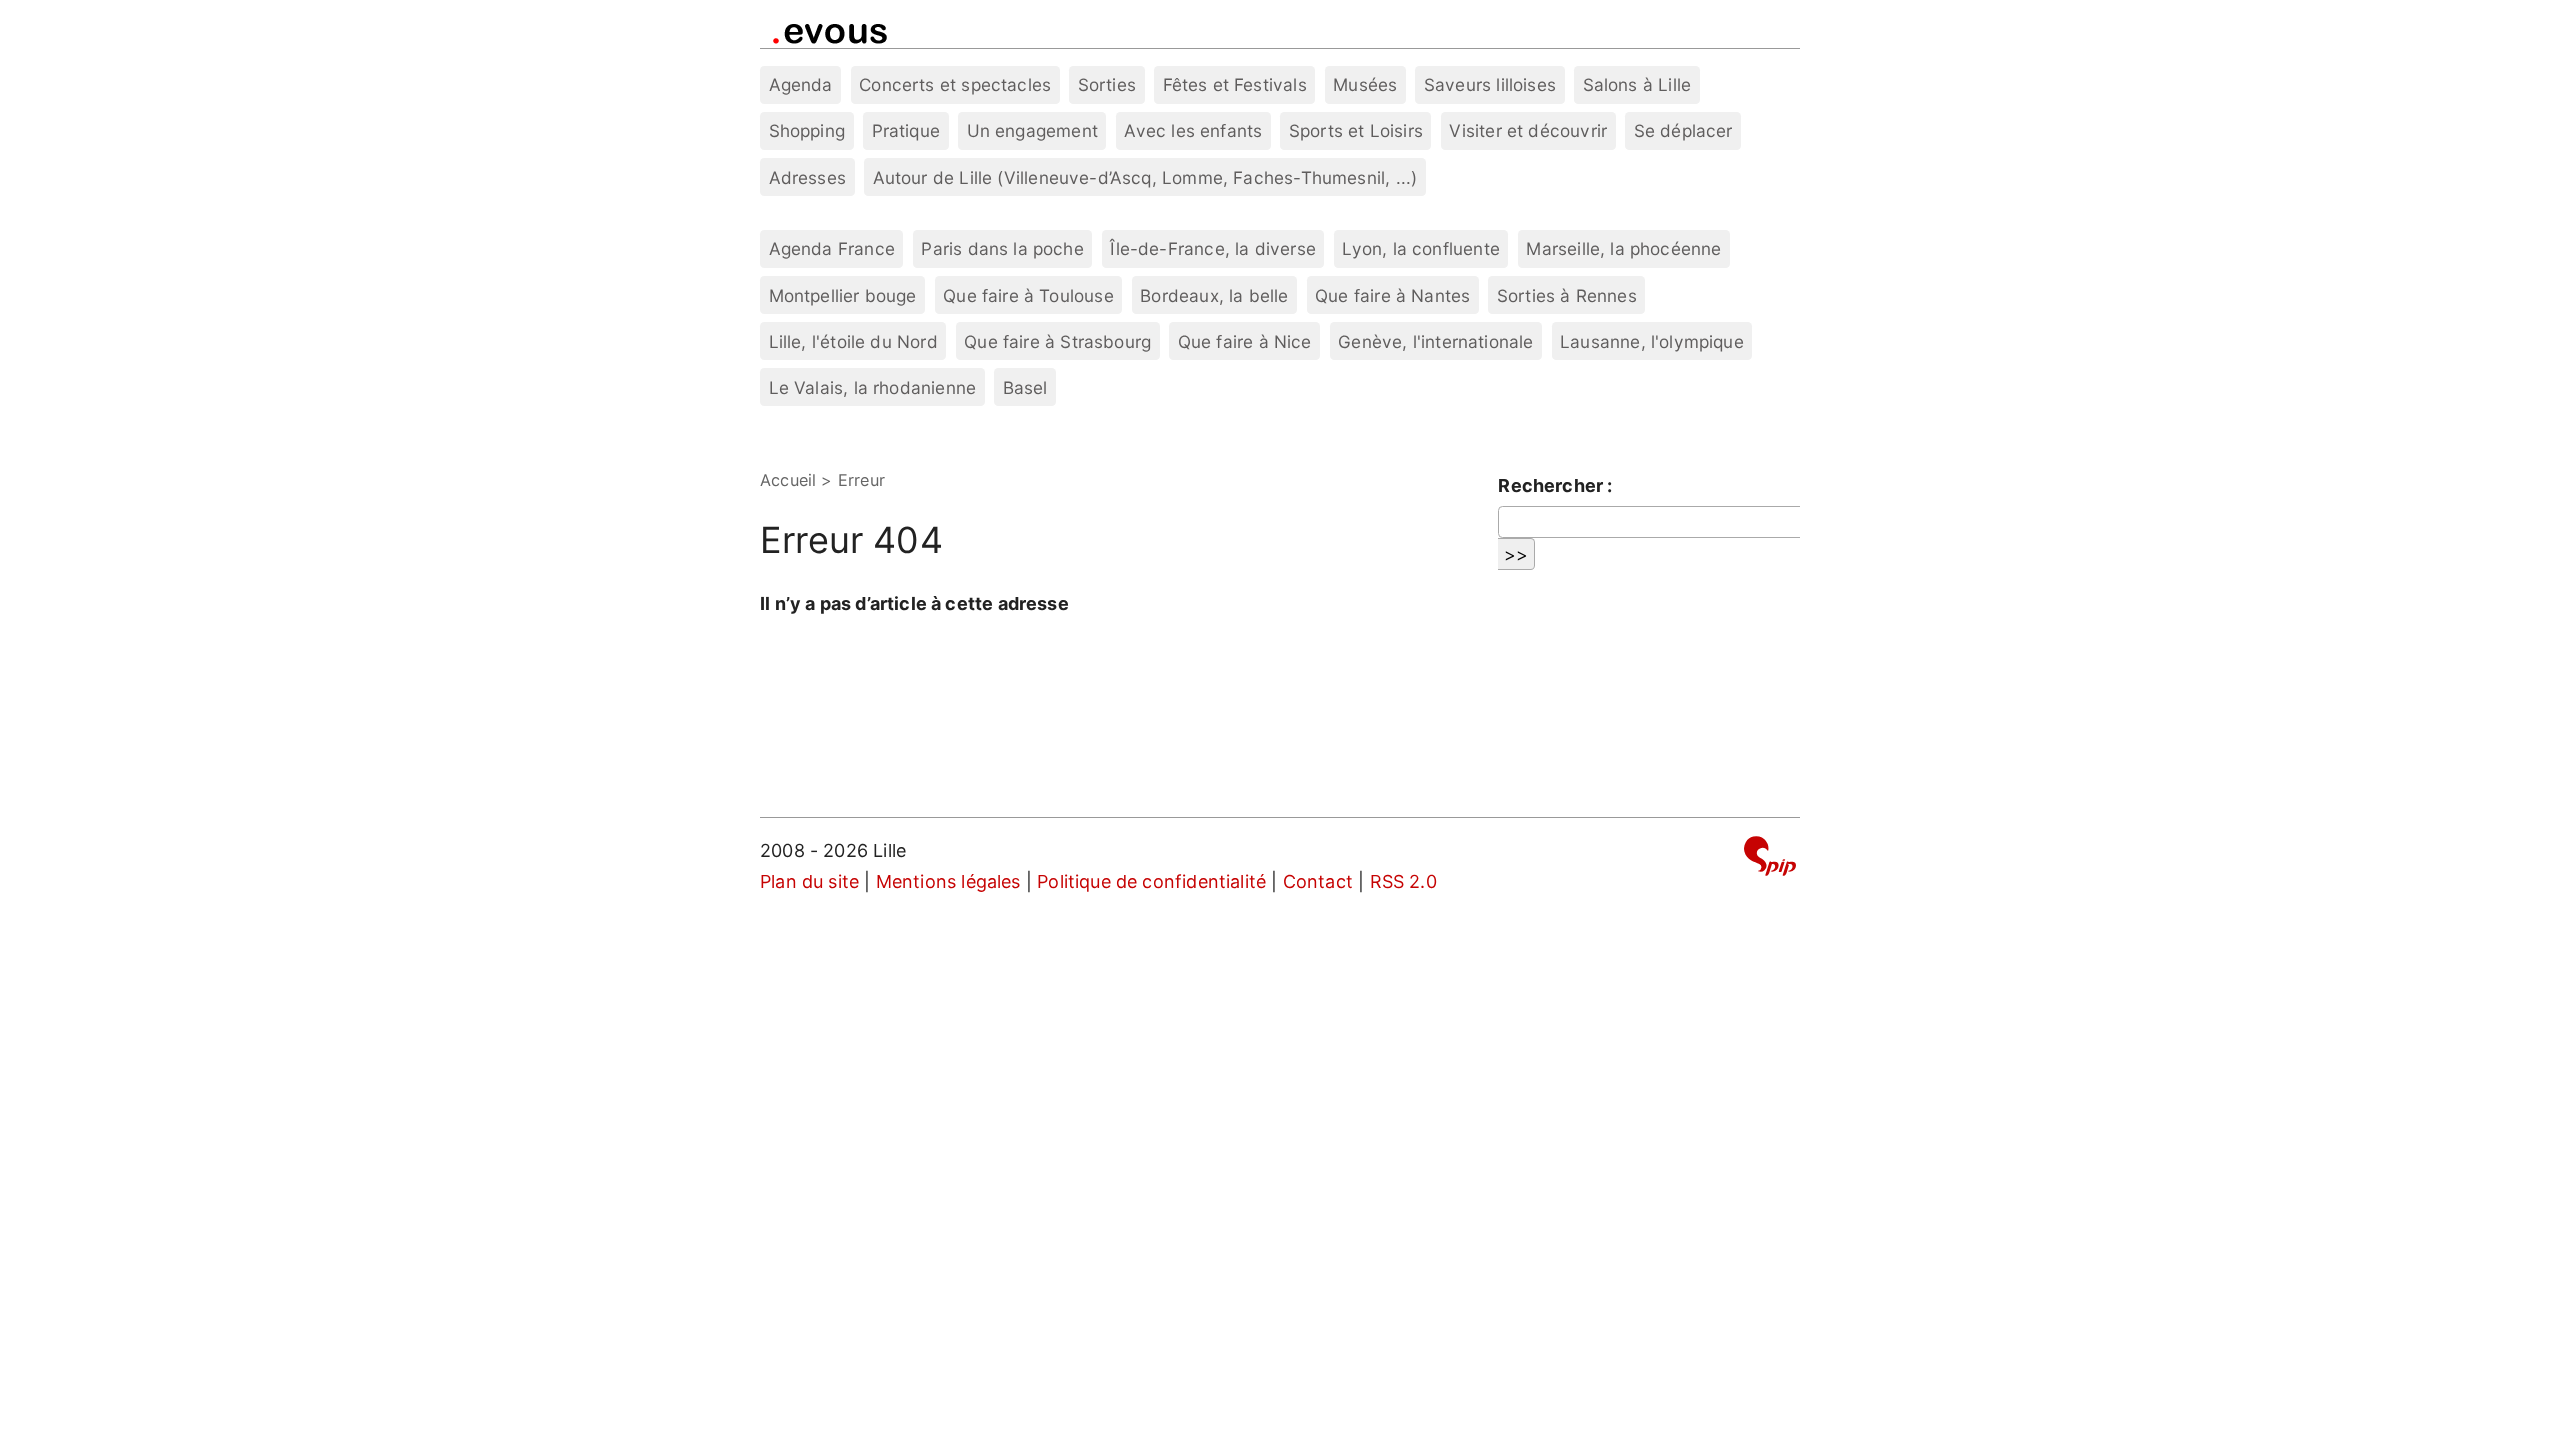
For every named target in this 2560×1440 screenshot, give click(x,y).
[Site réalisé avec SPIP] (1770, 859)
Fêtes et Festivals (1235, 84)
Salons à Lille (1637, 84)
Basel (1025, 387)
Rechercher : (1555, 485)
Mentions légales (948, 881)
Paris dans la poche (1002, 248)
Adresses (807, 177)
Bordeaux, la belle (1214, 295)
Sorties (1107, 84)
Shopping (807, 130)
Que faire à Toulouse (1028, 295)
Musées (1365, 84)
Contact (1318, 881)
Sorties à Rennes (1567, 295)
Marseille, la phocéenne (1623, 248)
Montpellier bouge (843, 295)
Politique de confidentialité (1151, 881)
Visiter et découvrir (1528, 130)
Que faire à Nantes (1392, 295)
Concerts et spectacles (955, 84)
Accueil (788, 480)
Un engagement (1032, 130)
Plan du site (809, 881)
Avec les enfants (1193, 130)
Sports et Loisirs (1356, 130)
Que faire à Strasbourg (1057, 341)
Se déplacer (1683, 130)
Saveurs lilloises (1490, 84)
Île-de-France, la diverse (1213, 248)
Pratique (906, 130)
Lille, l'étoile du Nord (853, 341)
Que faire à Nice (1245, 341)
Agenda (801, 84)
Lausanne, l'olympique (1652, 341)
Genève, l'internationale (1435, 341)
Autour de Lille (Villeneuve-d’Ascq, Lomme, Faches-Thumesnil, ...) (1145, 177)
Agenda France (832, 248)
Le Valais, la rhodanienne (873, 387)
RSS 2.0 (1403, 881)
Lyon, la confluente (1420, 248)
